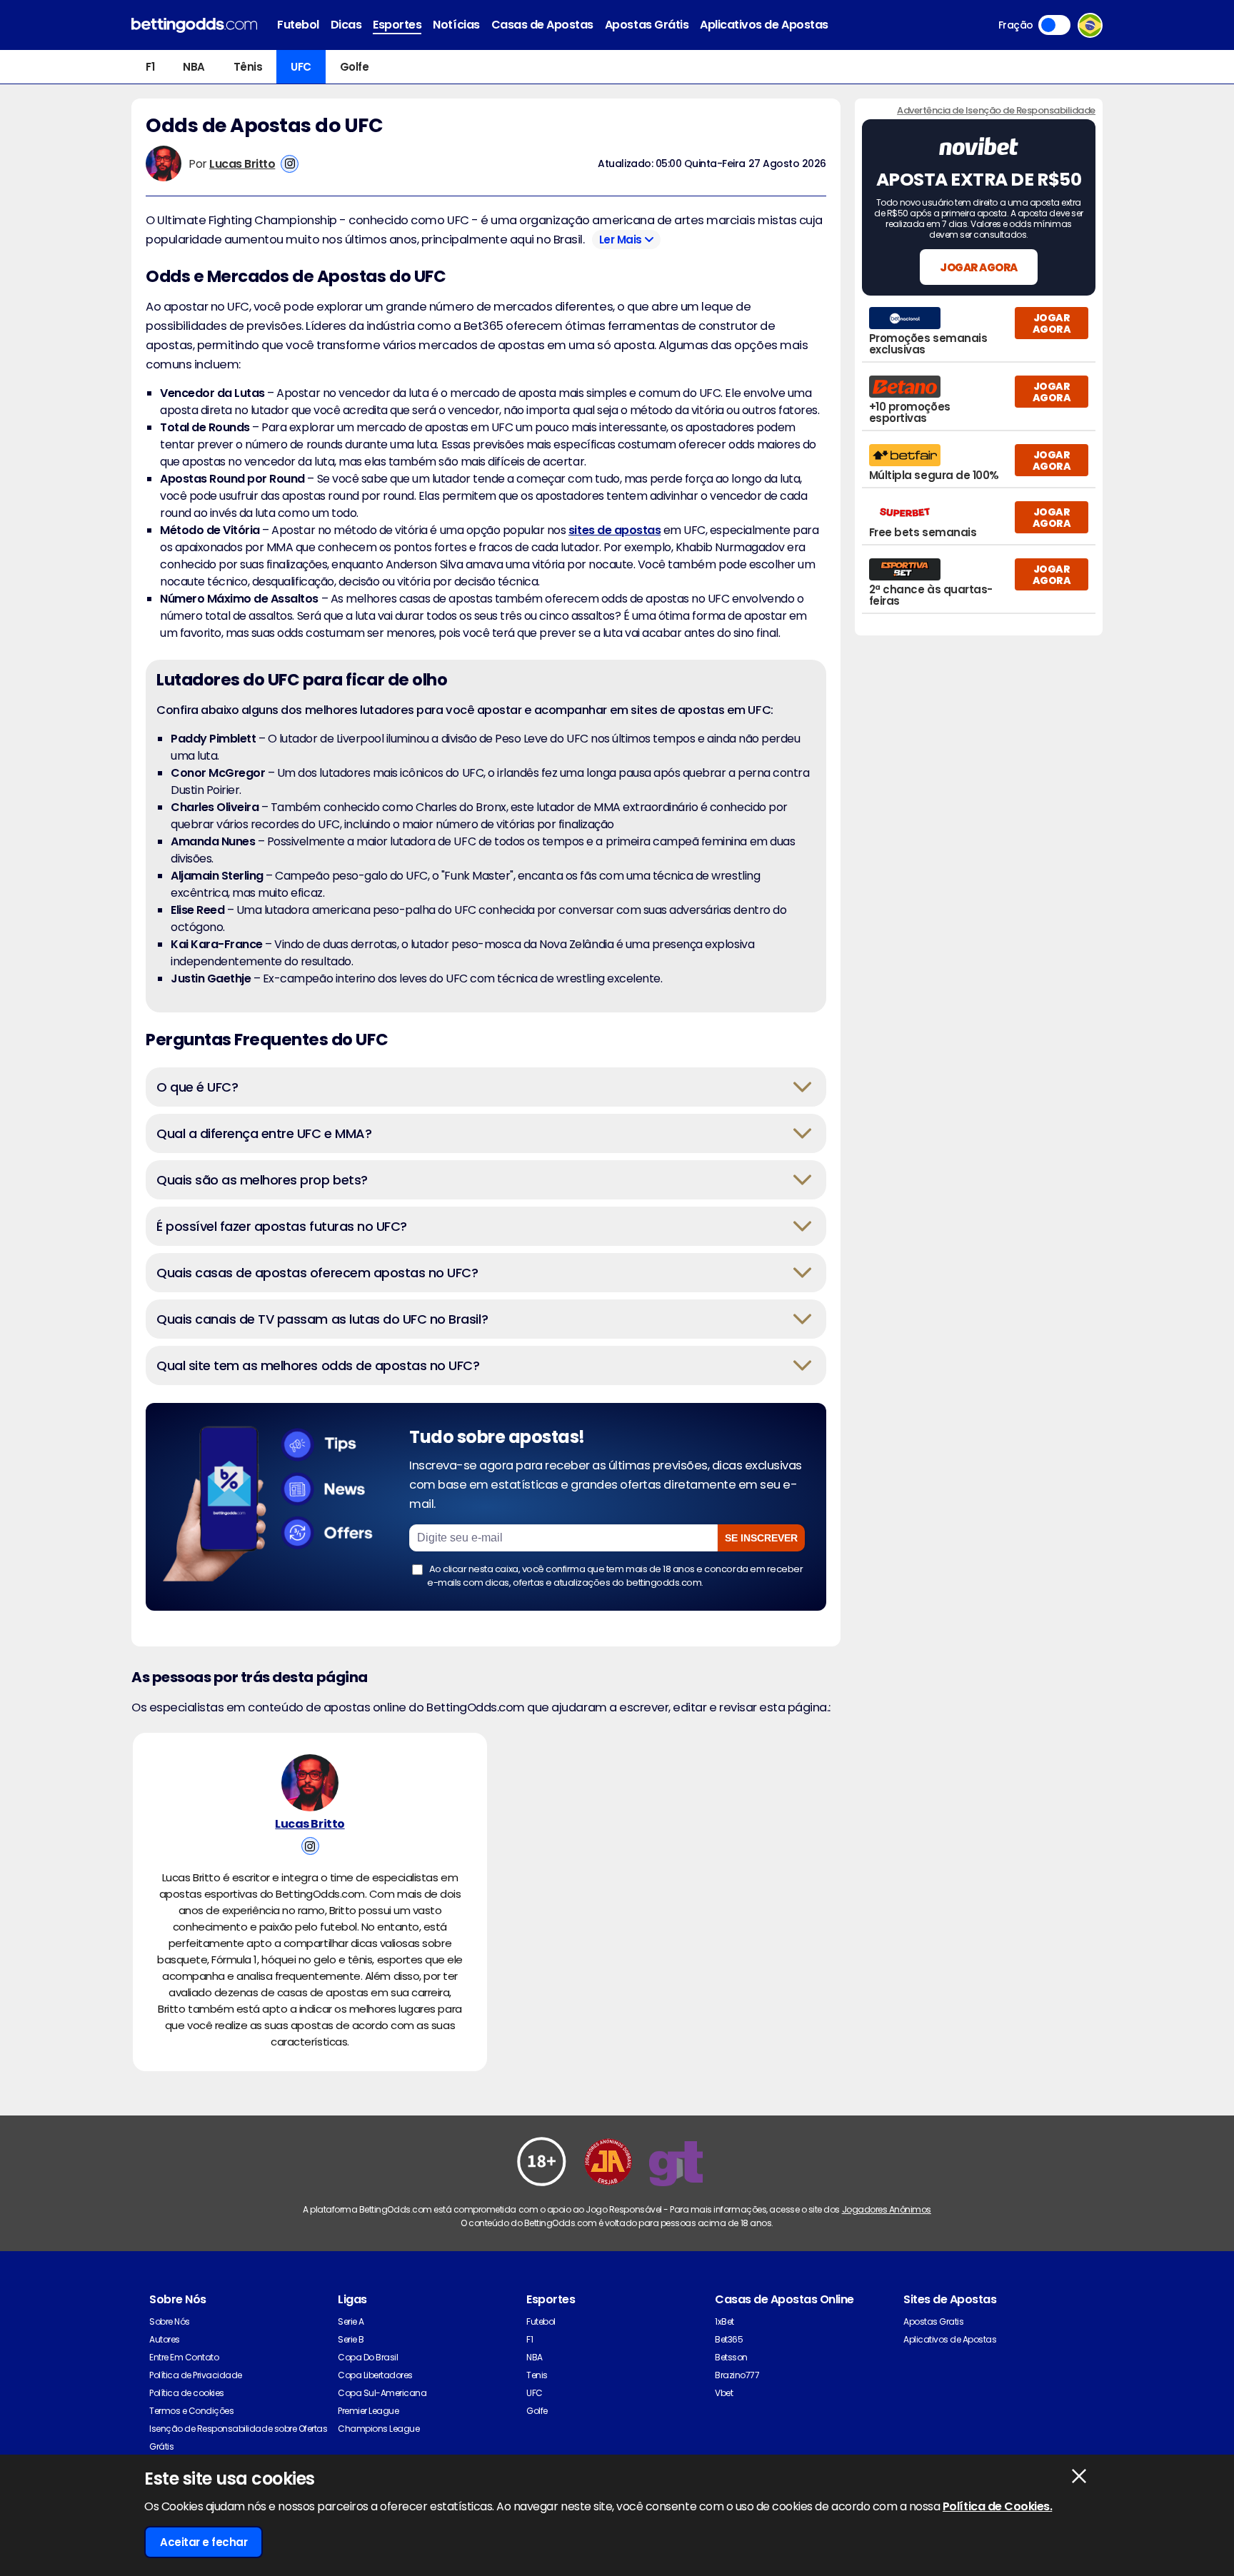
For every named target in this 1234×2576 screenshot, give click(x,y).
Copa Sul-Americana (382, 2393)
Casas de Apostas (542, 25)
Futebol (298, 25)
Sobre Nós (170, 2321)
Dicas (346, 25)
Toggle (1054, 25)
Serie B (351, 2339)
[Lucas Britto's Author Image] (310, 1783)
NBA (194, 67)
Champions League (378, 2429)
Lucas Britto (242, 164)
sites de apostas (615, 530)
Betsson (731, 2357)
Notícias (456, 25)
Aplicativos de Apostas (764, 25)
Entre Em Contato (184, 2357)
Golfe (355, 67)
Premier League (368, 2411)
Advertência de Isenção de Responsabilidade (996, 110)
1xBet (724, 2321)
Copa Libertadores (375, 2375)
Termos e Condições (191, 2411)
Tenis (537, 2375)
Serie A (351, 2321)
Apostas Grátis (647, 25)
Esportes (397, 25)
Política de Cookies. (997, 2506)
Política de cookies (187, 2393)
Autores (165, 2339)
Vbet (724, 2393)
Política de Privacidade (196, 2375)
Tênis (248, 67)
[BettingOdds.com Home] (194, 25)
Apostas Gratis (933, 2321)
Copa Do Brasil (368, 2357)
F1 (150, 67)
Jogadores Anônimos (887, 2209)
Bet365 (729, 2339)
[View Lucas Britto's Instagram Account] (290, 164)
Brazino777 (737, 2375)
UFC (301, 67)
